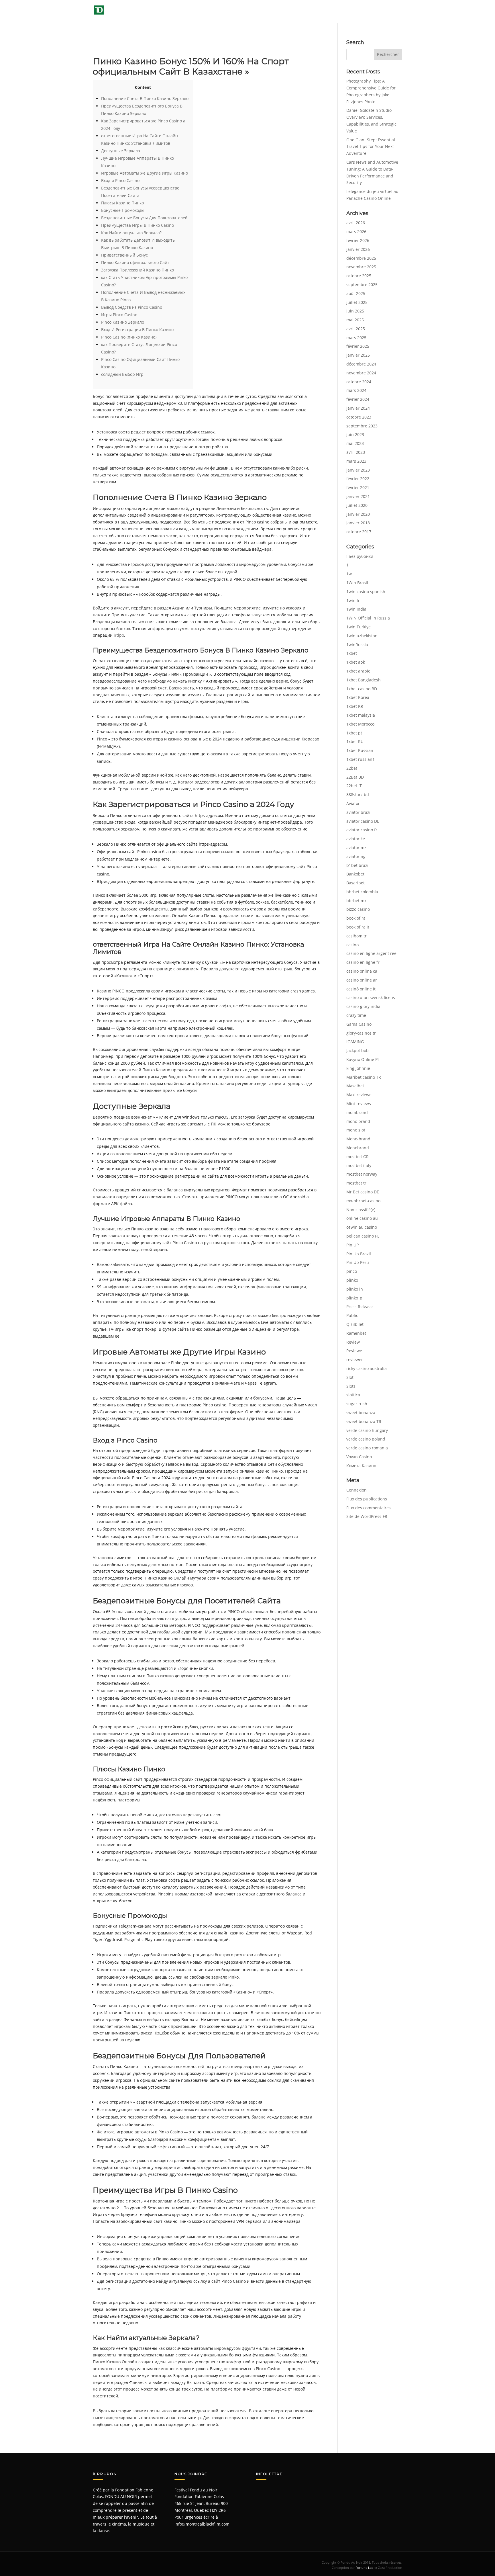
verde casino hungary (367, 1430)
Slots (351, 1386)
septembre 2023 (362, 426)
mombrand (357, 1112)
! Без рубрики (360, 556)
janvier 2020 (358, 514)
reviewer (355, 1360)
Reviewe (354, 1351)
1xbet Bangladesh (364, 680)
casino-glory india (363, 1006)
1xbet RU (355, 741)
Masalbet (355, 1086)
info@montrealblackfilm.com (202, 2524)
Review (353, 1342)
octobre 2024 (359, 382)
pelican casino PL (363, 1236)
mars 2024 (356, 390)
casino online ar (362, 980)
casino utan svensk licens (371, 997)
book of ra (356, 918)
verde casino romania (367, 1448)
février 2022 (358, 479)
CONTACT (393, 11)
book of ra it (358, 927)
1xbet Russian (360, 750)
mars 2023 (356, 461)
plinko (352, 1280)
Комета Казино (361, 1466)
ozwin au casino (362, 1227)
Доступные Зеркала (121, 151)
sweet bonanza (361, 1413)
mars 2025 (356, 338)
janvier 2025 (358, 355)
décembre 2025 (361, 258)
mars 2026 (356, 231)
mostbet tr (356, 1183)
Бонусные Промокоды (123, 210)
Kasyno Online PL (363, 1059)
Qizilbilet (355, 1324)
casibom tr (356, 936)
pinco (352, 1271)
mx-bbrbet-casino (363, 1201)
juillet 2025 (357, 302)
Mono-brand (358, 1139)
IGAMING (355, 1042)
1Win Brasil (357, 583)
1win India (356, 609)
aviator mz (356, 848)
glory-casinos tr (361, 1033)
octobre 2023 (359, 417)
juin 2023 (355, 434)
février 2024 (358, 399)
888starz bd (358, 795)
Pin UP (352, 1245)
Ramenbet (356, 1333)
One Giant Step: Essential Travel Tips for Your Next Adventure (371, 147)
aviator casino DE (363, 821)
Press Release (360, 1306)
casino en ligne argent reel (372, 953)
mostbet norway (362, 1174)
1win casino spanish (366, 592)
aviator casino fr (362, 830)
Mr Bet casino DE (363, 1192)
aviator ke (356, 839)
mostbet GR (357, 1157)
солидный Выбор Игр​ (122, 374)
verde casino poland (366, 1439)
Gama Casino (359, 1024)
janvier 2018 (358, 523)
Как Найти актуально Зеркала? (131, 233)
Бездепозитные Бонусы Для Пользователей (144, 218)
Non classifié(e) (361, 1210)
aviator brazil (359, 812)
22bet (352, 768)
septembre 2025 (362, 285)
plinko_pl (355, 1298)
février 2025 (358, 346)
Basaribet (355, 883)
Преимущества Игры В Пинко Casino (137, 225)
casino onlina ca (362, 971)
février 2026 (358, 240)
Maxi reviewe (359, 1095)
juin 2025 (355, 311)
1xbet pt (354, 733)
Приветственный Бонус (124, 255)
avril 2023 (356, 452)
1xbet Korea (358, 697)
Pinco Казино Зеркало (123, 322)
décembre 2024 (361, 364)
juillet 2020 (357, 505)
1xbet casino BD (362, 689)
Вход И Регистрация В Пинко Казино (137, 330)
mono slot (356, 1130)
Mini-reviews (359, 1104)
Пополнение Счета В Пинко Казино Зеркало (145, 98)
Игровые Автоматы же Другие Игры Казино (145, 173)
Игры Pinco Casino (119, 315)
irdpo (119, 635)
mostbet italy (359, 1165)
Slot (350, 1377)
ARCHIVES (304, 11)
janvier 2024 (358, 408)
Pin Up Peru (358, 1262)
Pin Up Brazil (359, 1254)
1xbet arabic (358, 671)
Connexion (356, 1490)
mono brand (358, 1121)
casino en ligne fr (363, 962)
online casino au (362, 1218)
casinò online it (361, 989)
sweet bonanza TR (364, 1421)
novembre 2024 (361, 373)
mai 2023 (355, 443)
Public (352, 1315)
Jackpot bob (357, 1050)
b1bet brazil (358, 865)
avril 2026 (356, 223)
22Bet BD (355, 777)
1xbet (352, 653)
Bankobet (355, 874)
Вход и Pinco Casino (120, 180)
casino (352, 945)
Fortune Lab (365, 2568)
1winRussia (357, 645)
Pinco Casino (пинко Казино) (129, 337)
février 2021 (358, 487)
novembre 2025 (361, 267)
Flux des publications (367, 1499)
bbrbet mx (356, 901)
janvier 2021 (358, 496)
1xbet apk (356, 662)
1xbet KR (355, 706)
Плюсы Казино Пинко (122, 203)
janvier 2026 (358, 249)
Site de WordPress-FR (367, 1516)
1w (349, 574)
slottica (353, 1395)
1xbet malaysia (361, 715)
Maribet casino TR (364, 1077)
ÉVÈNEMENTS (270, 11)
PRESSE (333, 11)
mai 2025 (355, 320)
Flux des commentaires (369, 1508)
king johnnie (358, 1068)
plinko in (355, 1289)
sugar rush (357, 1404)
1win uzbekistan (362, 636)
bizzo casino (358, 909)
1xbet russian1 (361, 759)
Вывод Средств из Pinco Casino (132, 307)
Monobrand (358, 1148)
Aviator (353, 803)
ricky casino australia (367, 1368)
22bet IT (354, 786)
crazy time (356, 1015)
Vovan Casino (359, 1457)
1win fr (353, 600)
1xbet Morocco (360, 724)
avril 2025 (356, 329)
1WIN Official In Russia (368, 618)
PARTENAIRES (365, 11)
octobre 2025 (359, 276)
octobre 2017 (359, 532)
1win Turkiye (359, 627)
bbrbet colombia (362, 892)
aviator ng (356, 856)
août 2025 (356, 293)
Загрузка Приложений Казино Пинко (137, 270)
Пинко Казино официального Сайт (135, 262)
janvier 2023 (358, 470)
